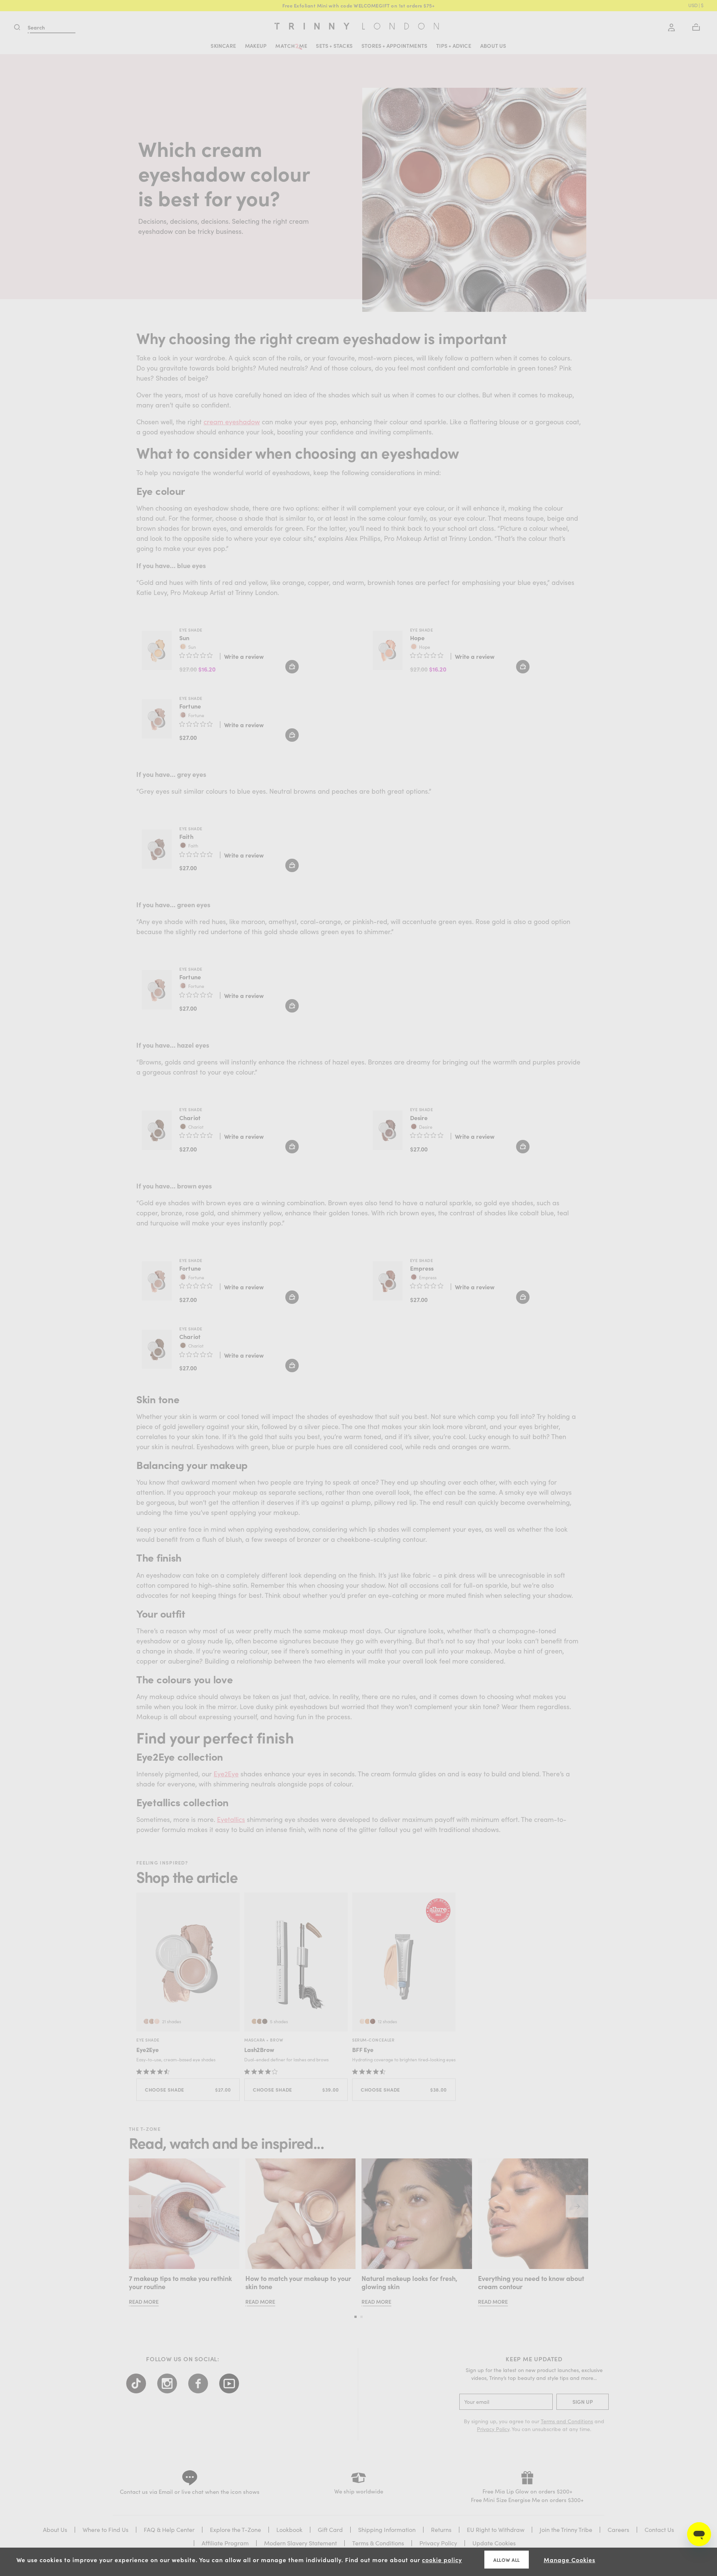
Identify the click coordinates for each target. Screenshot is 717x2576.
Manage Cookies (569, 2560)
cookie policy (442, 2560)
